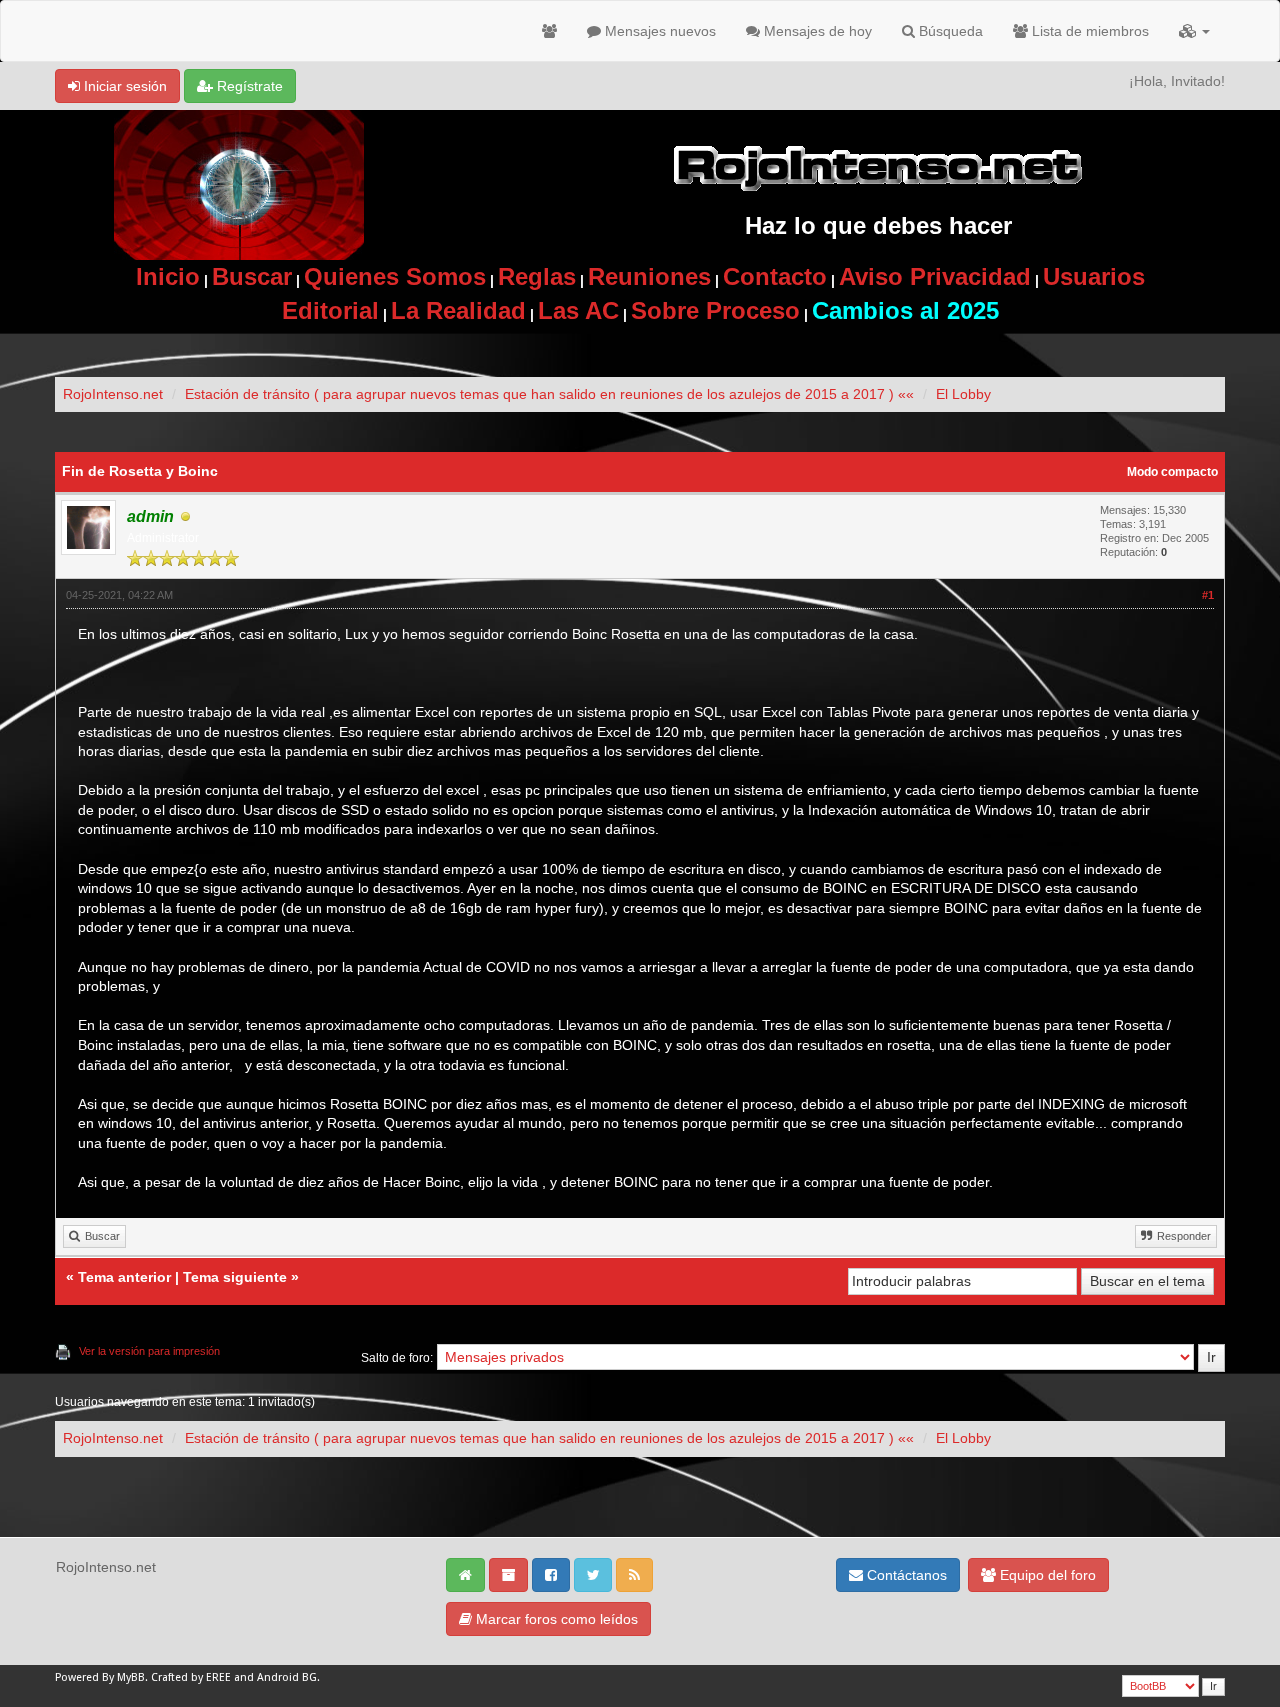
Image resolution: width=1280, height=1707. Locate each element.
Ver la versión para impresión (149, 1351)
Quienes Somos (395, 276)
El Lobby (963, 394)
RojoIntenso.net (113, 394)
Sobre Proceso (715, 310)
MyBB (131, 1677)
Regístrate (248, 86)
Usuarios (1094, 276)
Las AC (578, 310)
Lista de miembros (1088, 31)
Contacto (775, 276)
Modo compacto (1172, 472)
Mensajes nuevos (658, 31)
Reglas (537, 276)
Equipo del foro (1046, 1575)
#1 (1208, 595)
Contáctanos (905, 1575)
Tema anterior (124, 1277)
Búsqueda (949, 31)
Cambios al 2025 (905, 310)
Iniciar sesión (123, 86)
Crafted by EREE (191, 1677)
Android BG (287, 1677)
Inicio (168, 276)
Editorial (330, 310)
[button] (1194, 31)
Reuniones (649, 276)
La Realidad (458, 310)
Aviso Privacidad (935, 276)
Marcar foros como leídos (555, 1619)
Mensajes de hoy (816, 31)
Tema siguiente (235, 1277)
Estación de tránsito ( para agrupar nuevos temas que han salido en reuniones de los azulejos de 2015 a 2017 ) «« (549, 394)
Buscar (252, 276)
